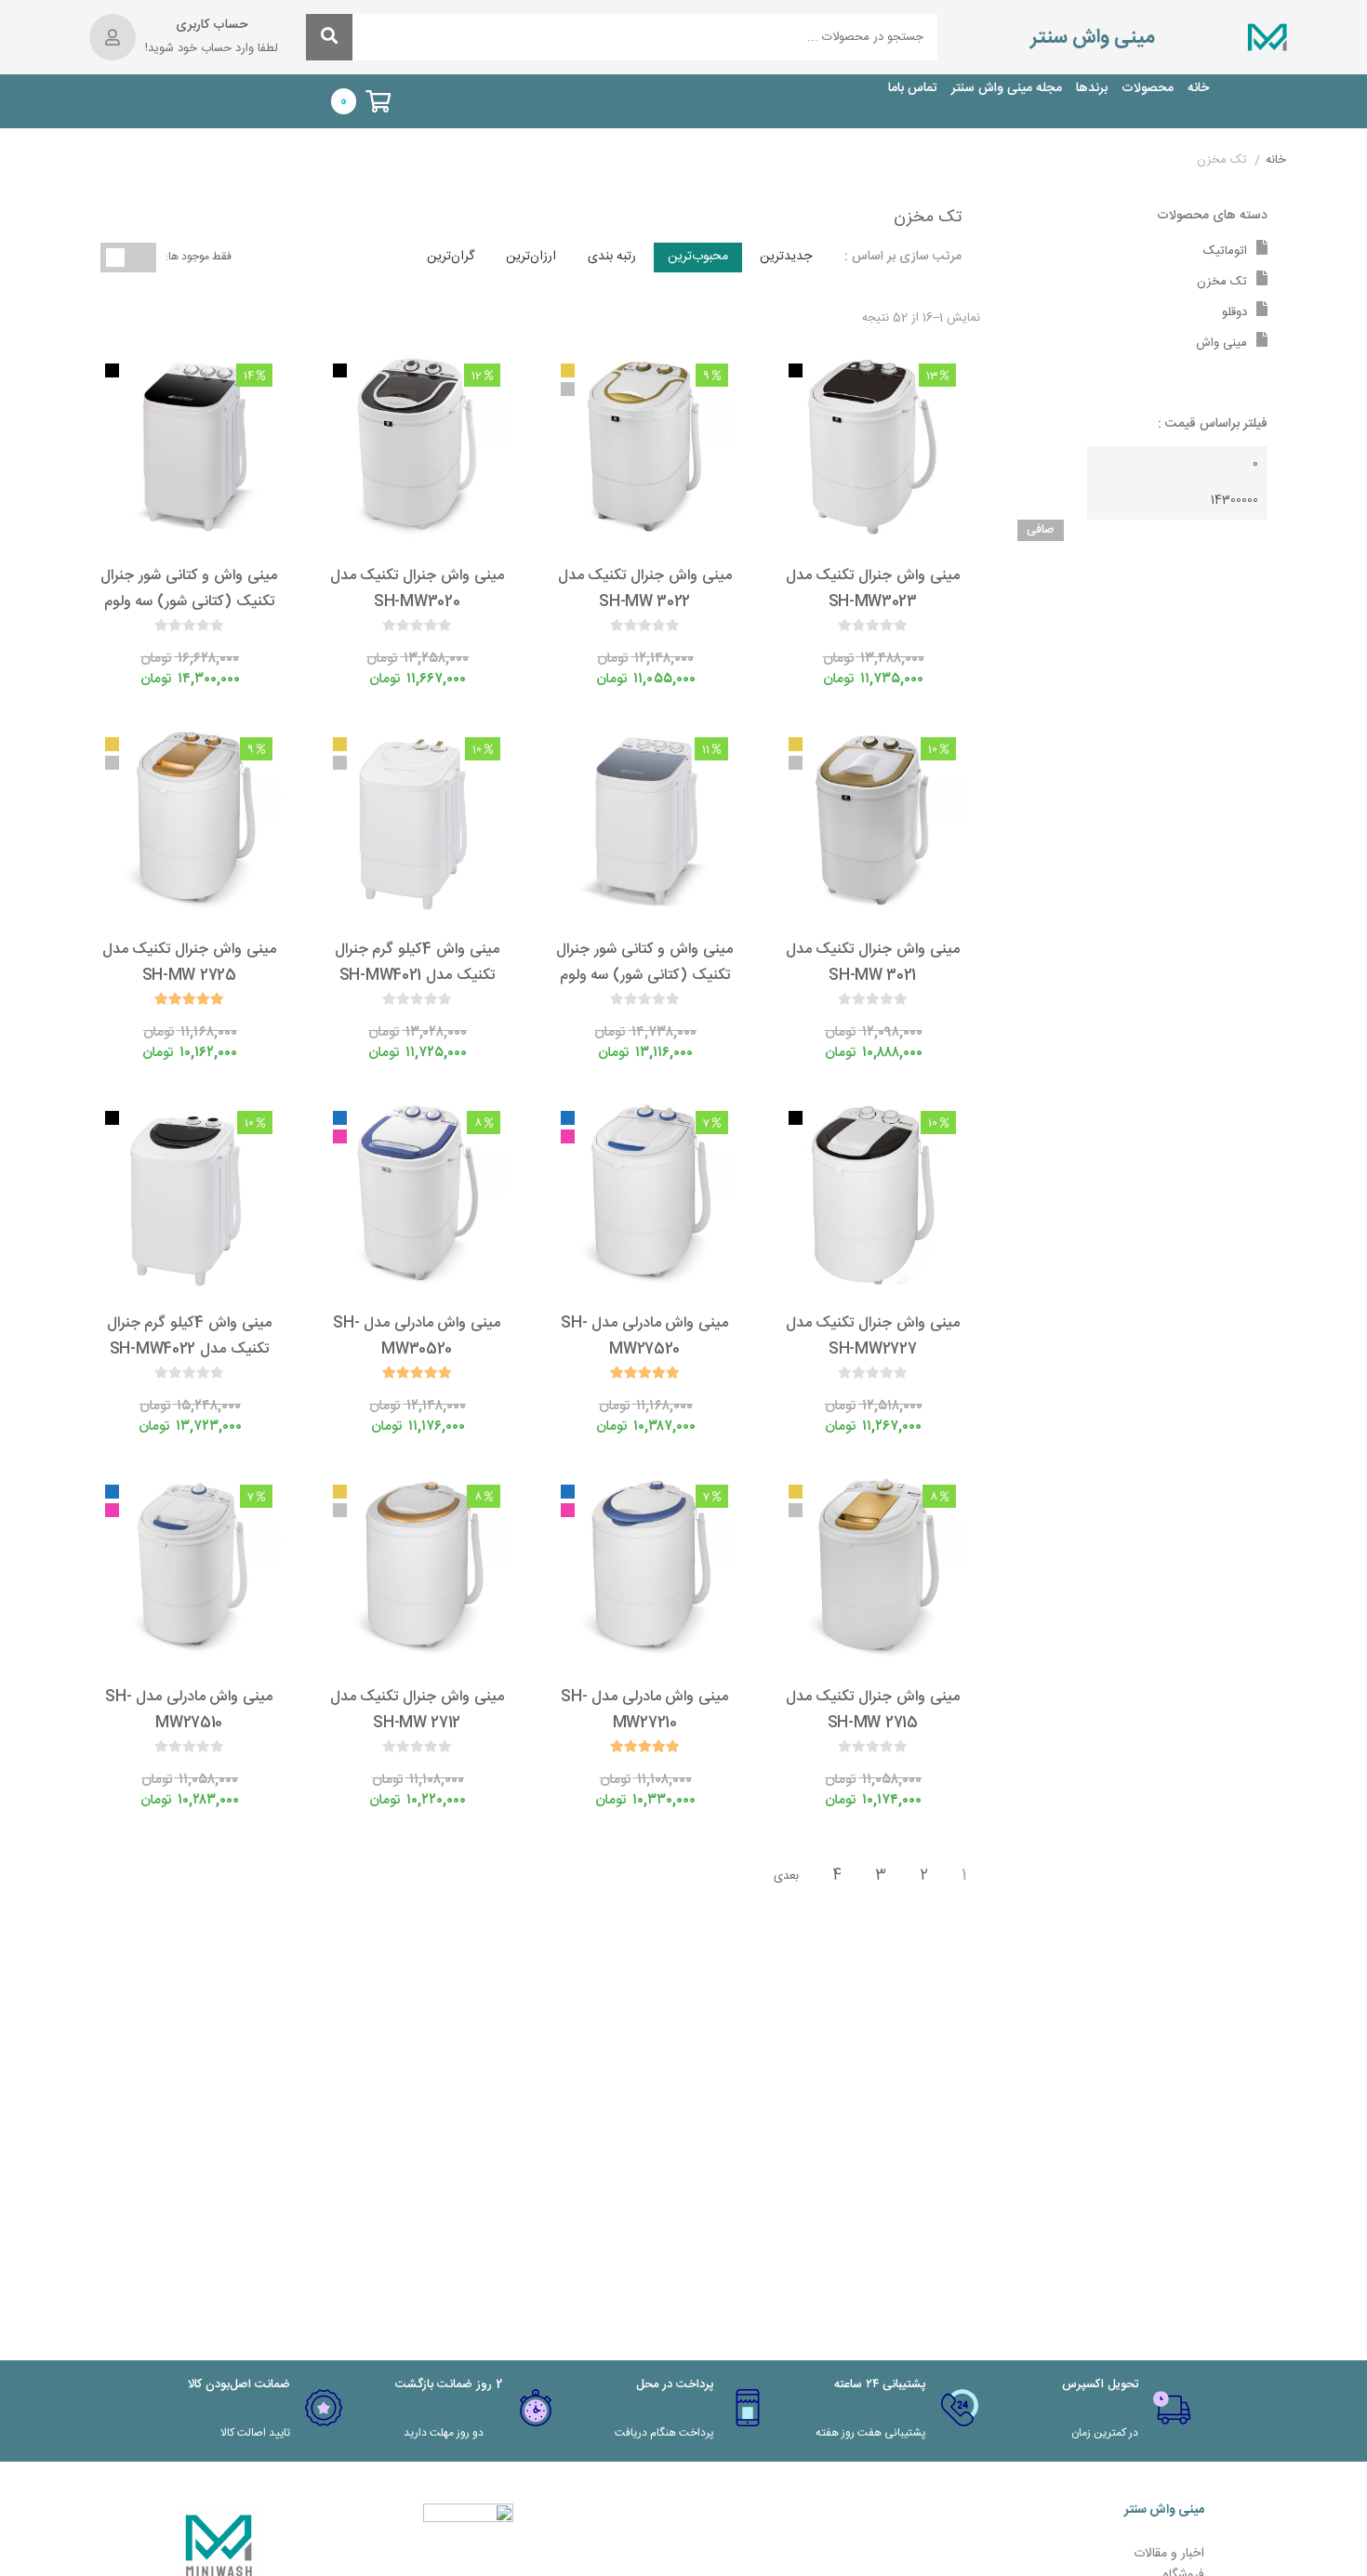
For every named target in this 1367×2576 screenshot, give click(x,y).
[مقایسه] (856, 648)
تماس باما (913, 89)
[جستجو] (329, 37)
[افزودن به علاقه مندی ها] (820, 648)
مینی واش (1221, 343)
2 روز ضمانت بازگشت (449, 2384)
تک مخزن (1222, 282)
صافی (1041, 530)
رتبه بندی (612, 257)
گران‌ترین (451, 257)
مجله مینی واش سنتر (1007, 89)
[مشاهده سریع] (891, 648)
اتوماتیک (1225, 251)
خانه (1198, 89)
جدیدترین (786, 257)
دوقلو (1234, 312)
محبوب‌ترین (698, 257)
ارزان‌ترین (531, 257)
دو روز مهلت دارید (444, 2433)
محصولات (1148, 89)
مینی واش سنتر (1093, 38)
